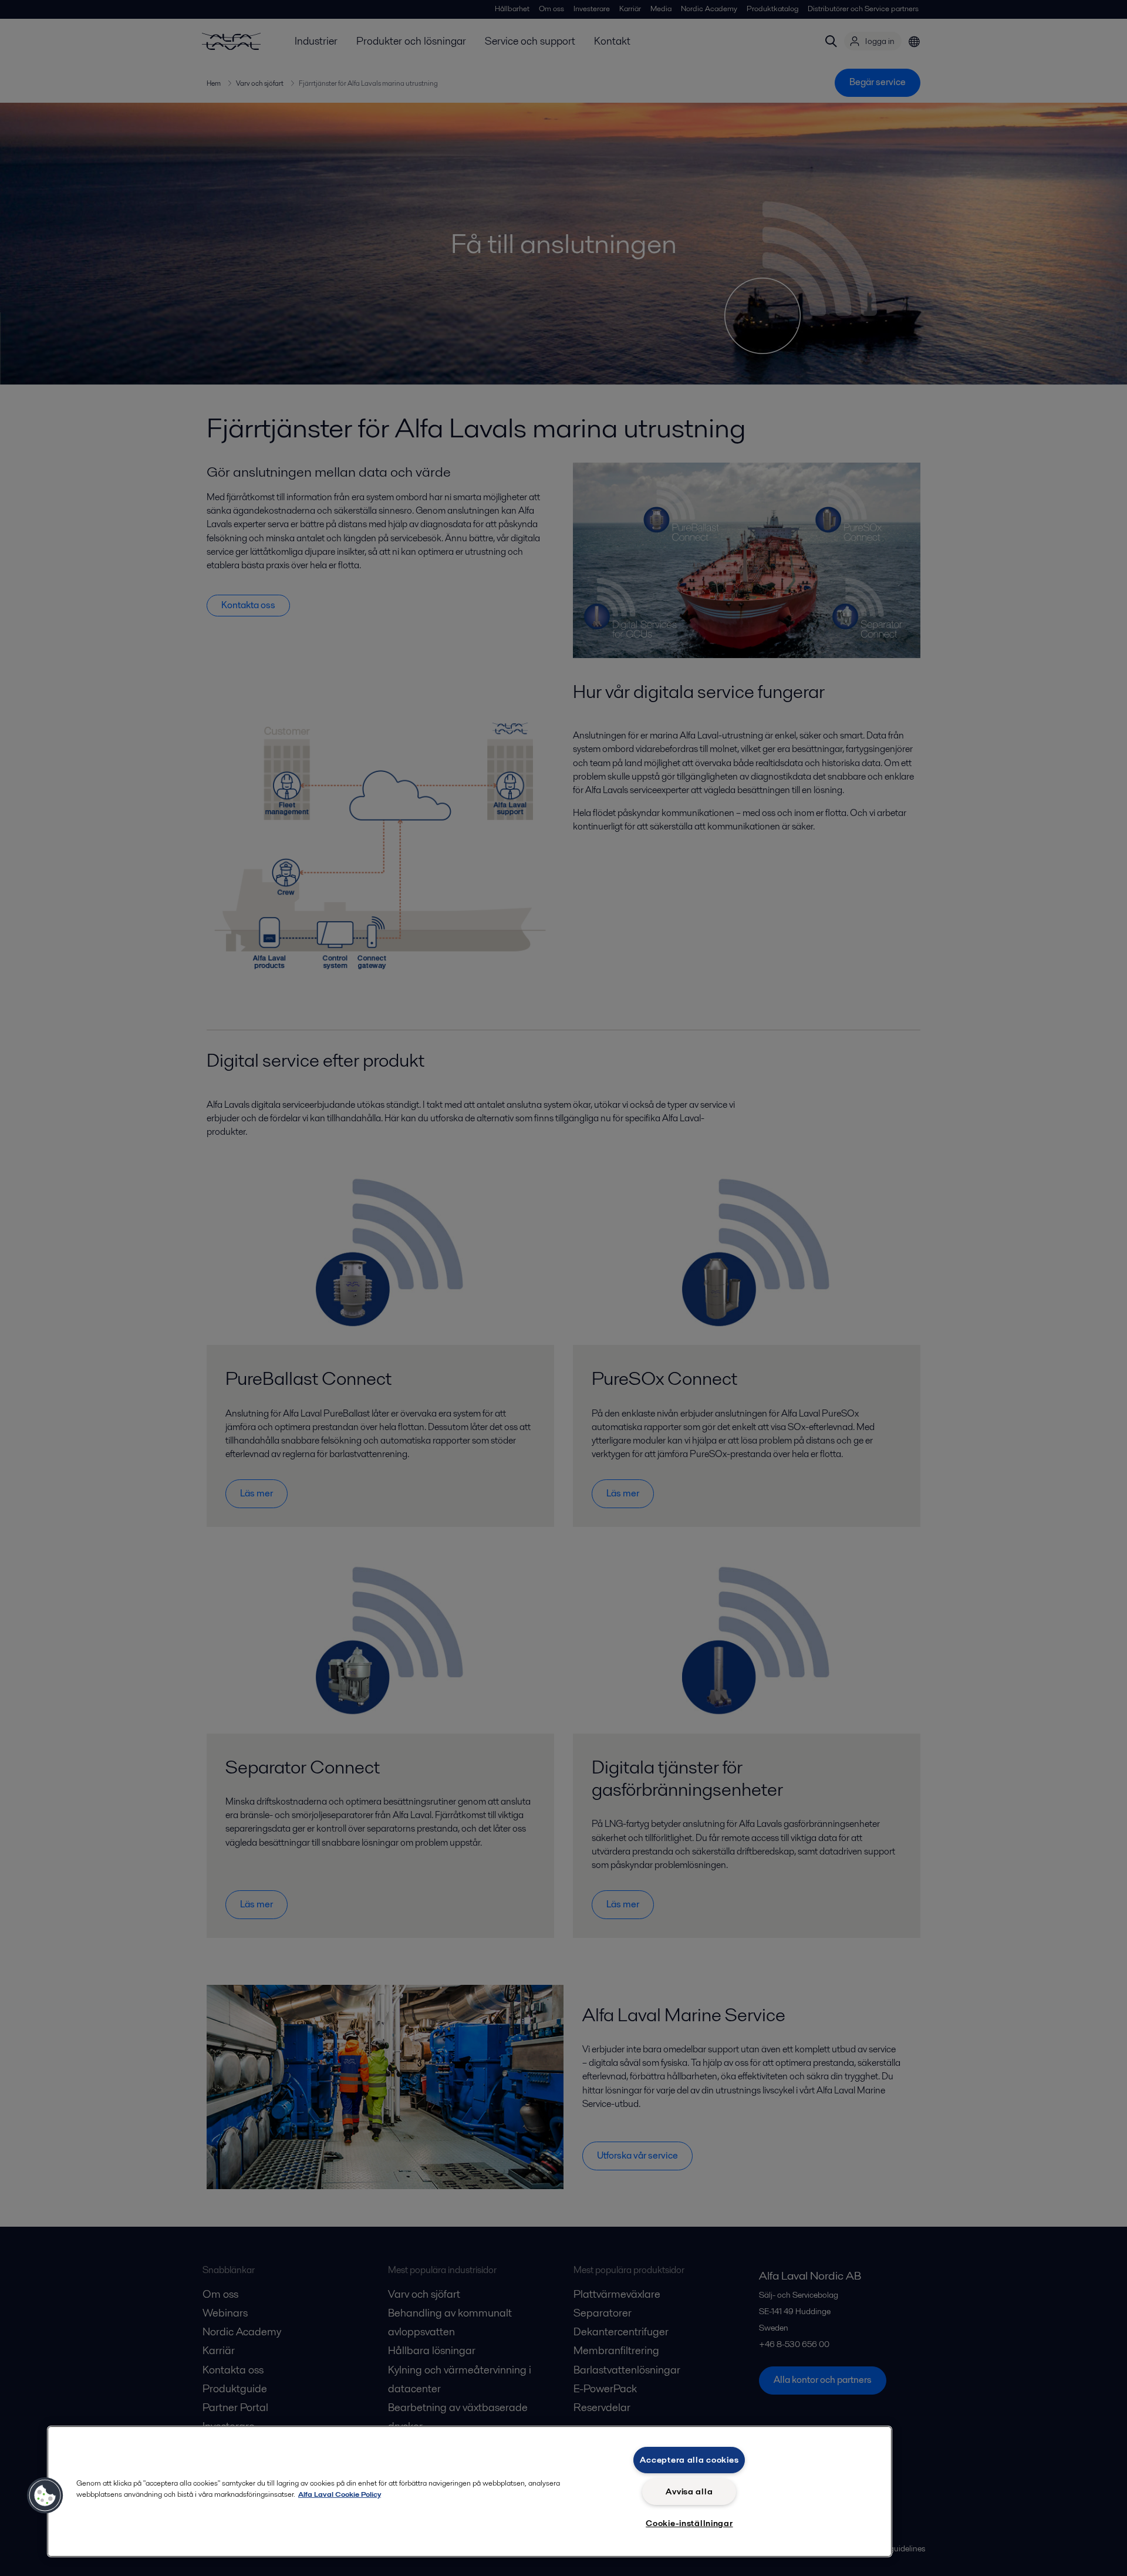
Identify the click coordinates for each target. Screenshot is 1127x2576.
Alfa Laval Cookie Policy (340, 2494)
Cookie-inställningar (689, 2523)
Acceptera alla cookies (689, 2460)
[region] (470, 2491)
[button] (45, 2496)
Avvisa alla (689, 2491)
